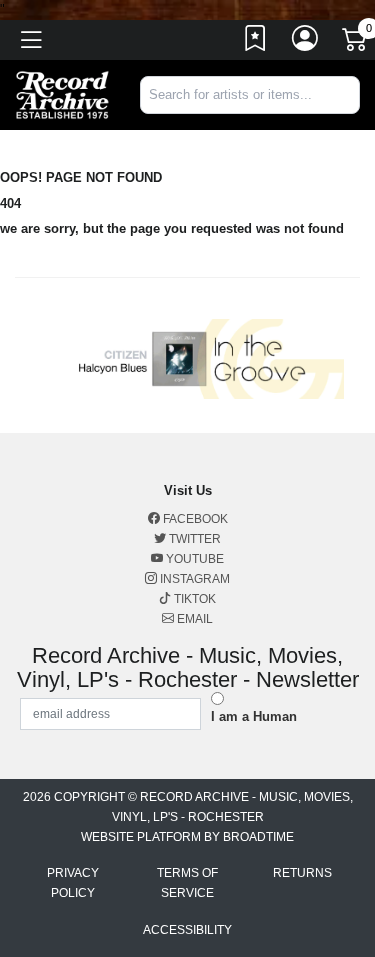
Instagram (193, 579)
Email (193, 619)
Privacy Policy (73, 883)
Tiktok (193, 599)
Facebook (194, 519)
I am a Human (254, 716)
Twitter (193, 539)
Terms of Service (187, 883)
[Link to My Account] (306, 43)
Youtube (193, 559)
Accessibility (187, 930)
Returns (302, 873)
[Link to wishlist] (256, 43)
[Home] (62, 93)
